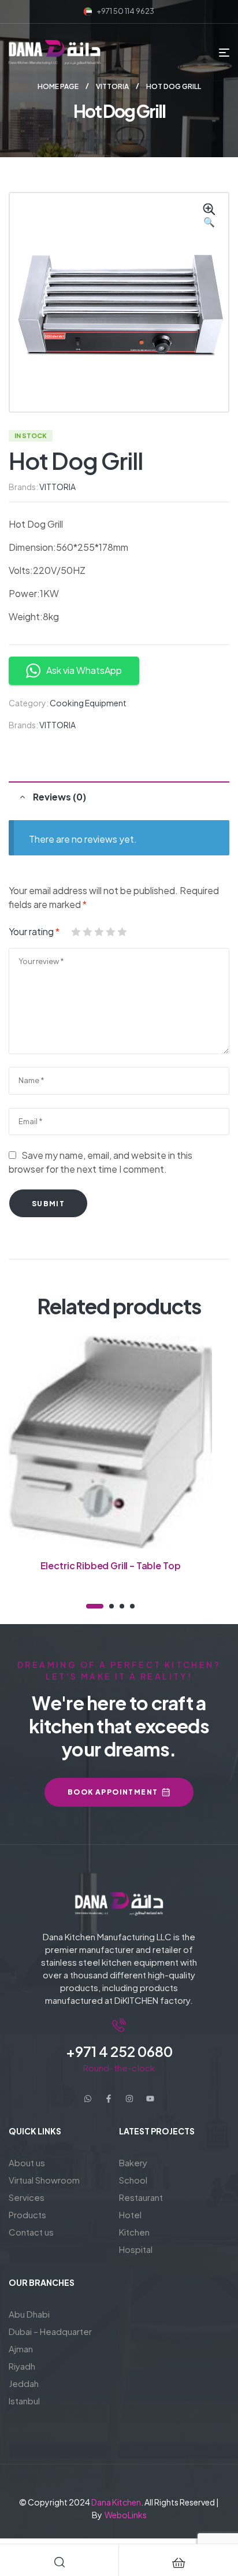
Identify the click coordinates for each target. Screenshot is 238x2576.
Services (27, 2197)
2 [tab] (111, 1606)
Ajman (21, 2349)
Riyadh (22, 2366)
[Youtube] (150, 2099)
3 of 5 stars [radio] (99, 932)
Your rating (34, 931)
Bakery (133, 2162)
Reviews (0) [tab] (59, 797)
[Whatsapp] (88, 2099)
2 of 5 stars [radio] (87, 932)
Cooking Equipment (88, 703)
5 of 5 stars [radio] (122, 932)
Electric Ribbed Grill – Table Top (111, 1565)
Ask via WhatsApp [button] (84, 670)
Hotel (130, 2214)
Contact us (31, 2232)
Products (27, 2214)
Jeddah (24, 2383)
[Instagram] (129, 2099)
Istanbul (24, 2401)
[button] (209, 216)
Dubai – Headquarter (50, 2331)
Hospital (136, 2249)
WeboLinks (126, 2515)
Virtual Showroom (44, 2180)
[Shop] (178, 2563)
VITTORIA (112, 86)
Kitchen (134, 2232)
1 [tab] (95, 1606)
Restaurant (141, 2197)
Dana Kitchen (116, 2502)
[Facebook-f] (109, 2099)
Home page (58, 86)
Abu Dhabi (29, 2314)
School (133, 2180)
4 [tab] (132, 1606)
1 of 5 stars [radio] (76, 932)
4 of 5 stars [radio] (110, 932)
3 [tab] (122, 1606)
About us (27, 2162)
